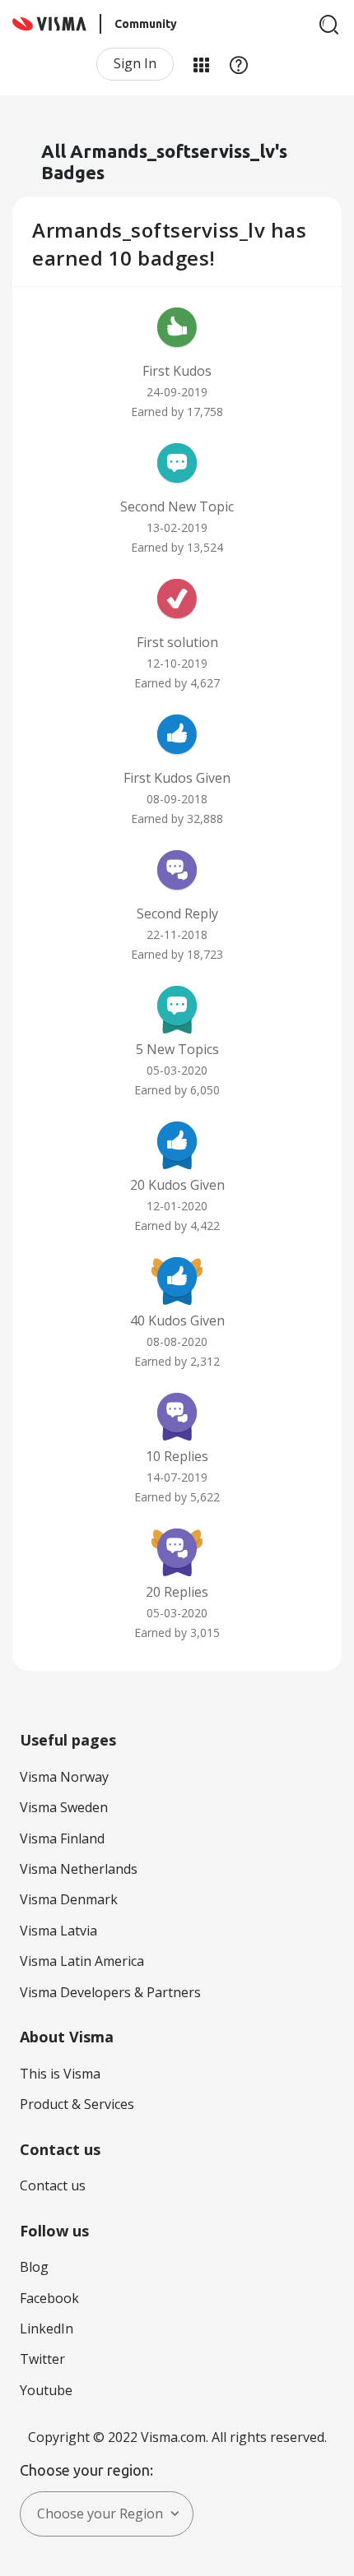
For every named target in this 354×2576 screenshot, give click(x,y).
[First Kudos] (177, 330)
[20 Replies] (177, 1551)
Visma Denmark (69, 1899)
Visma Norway (64, 1777)
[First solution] (177, 601)
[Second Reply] (177, 872)
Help (239, 64)
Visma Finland (62, 1838)
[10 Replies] (177, 1415)
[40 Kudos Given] (177, 1279)
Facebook (49, 2298)
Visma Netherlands (79, 1869)
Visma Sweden (64, 1807)
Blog (34, 2267)
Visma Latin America (82, 1961)
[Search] (329, 25)
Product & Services (77, 2104)
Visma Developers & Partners (110, 1992)
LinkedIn (47, 2329)
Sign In (135, 63)
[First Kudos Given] (177, 737)
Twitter (42, 2359)
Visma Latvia (58, 1931)
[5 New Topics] (177, 1008)
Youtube (46, 2390)
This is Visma (60, 2074)
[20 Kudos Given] (177, 1144)
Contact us (53, 2185)
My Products (201, 64)
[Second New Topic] (177, 465)
